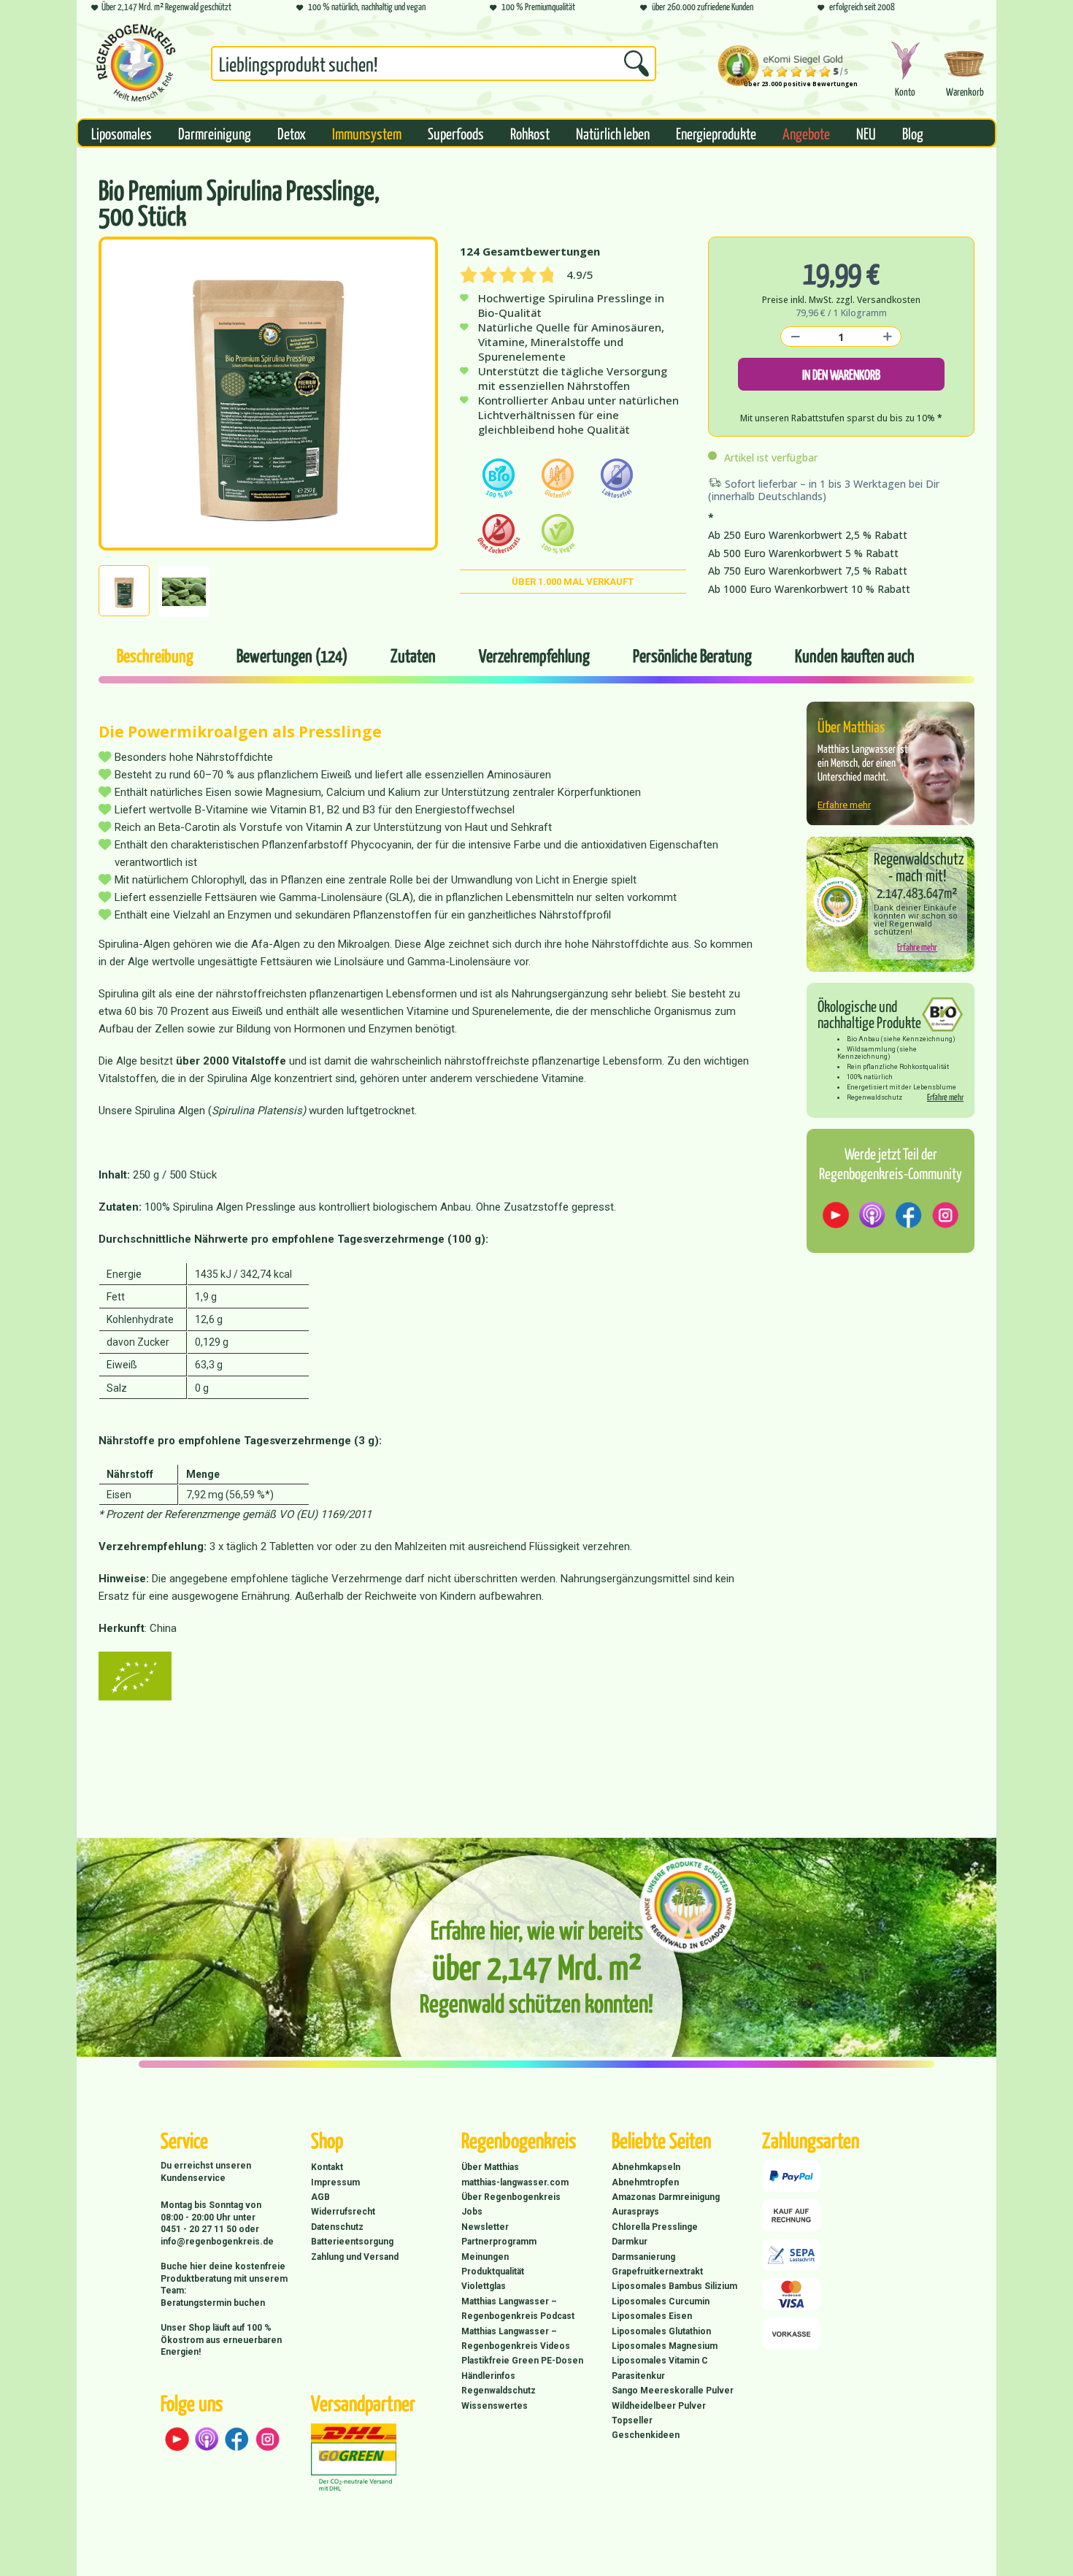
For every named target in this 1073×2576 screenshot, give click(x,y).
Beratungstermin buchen (213, 2303)
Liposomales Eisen (652, 2316)
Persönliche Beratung (692, 655)
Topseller (632, 2420)
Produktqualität (493, 2272)
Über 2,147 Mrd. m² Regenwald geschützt (166, 6)
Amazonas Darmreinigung (666, 2197)
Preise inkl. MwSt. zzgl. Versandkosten (841, 300)
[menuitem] (434, 66)
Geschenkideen (646, 2435)
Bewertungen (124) (292, 655)
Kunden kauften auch (855, 655)
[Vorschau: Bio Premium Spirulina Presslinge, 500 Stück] (124, 591)
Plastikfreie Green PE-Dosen (522, 2361)
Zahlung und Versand (355, 2257)
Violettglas (484, 2286)
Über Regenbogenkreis (511, 2197)
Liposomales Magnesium (665, 2346)
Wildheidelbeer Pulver (659, 2406)
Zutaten (413, 655)
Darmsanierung (643, 2257)
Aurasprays (635, 2212)
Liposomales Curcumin (661, 2301)
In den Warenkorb (841, 374)
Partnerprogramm (499, 2242)
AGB (320, 2197)
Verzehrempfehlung (534, 655)
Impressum (335, 2182)
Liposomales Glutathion (661, 2331)
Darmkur (630, 2242)
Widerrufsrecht (343, 2212)
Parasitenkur (638, 2376)
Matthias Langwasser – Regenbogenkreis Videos (516, 2339)
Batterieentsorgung (352, 2242)
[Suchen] (637, 64)
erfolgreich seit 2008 (861, 6)
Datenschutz (337, 2227)
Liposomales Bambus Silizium (674, 2286)
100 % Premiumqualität (538, 6)
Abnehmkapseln (646, 2167)
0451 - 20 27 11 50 (200, 2229)
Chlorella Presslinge (655, 2227)
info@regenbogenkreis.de (217, 2242)
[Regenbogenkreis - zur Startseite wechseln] (136, 63)
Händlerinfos (488, 2376)
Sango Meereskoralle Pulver (673, 2391)
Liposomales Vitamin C (660, 2361)
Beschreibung (155, 655)
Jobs (472, 2212)
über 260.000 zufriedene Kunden (702, 6)
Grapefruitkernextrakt (657, 2272)
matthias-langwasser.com (515, 2182)
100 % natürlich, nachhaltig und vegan (366, 6)
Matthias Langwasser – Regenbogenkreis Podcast (518, 2309)
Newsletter (485, 2227)
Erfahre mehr (844, 805)
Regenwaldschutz (499, 2391)
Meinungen (485, 2257)
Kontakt (327, 2167)
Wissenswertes (495, 2406)
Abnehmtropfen (645, 2182)
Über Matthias (490, 2167)
